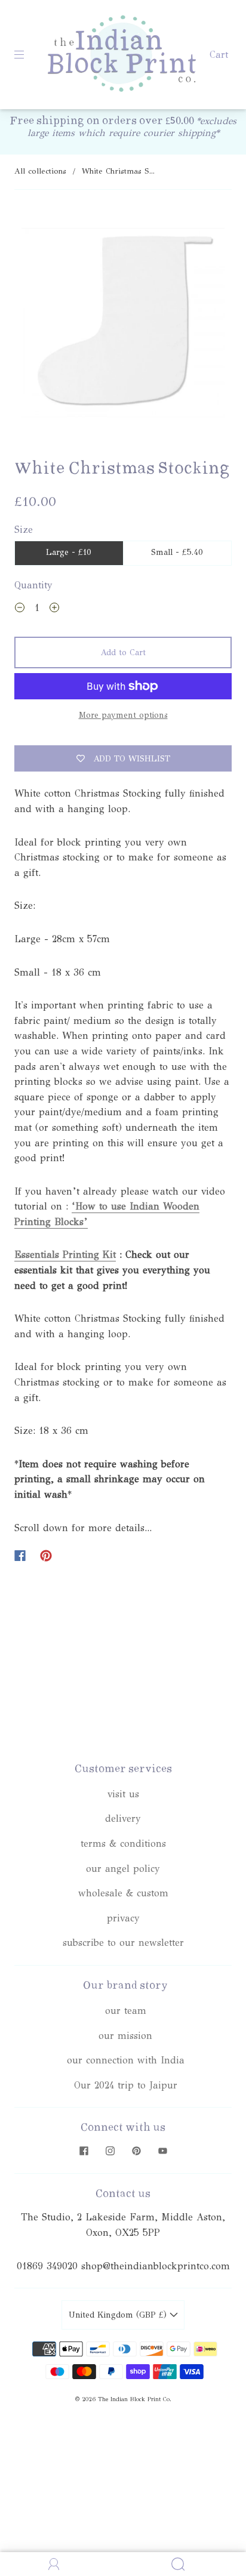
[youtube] (162, 2151)
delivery (123, 1818)
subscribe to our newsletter (123, 1943)
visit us (123, 1794)
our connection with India (126, 2060)
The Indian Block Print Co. (135, 2399)
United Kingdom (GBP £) (119, 2315)
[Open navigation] (27, 55)
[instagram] (110, 2151)
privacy (123, 1918)
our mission (125, 2036)
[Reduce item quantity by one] (20, 609)
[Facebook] (20, 1556)
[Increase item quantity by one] (54, 609)
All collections (40, 171)
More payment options (123, 715)
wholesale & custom (123, 1893)
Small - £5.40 (177, 552)
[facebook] (84, 2151)
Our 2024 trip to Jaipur (126, 2085)
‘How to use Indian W (122, 1206)
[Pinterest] (46, 1556)
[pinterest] (136, 2151)
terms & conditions (123, 1844)
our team (126, 2011)
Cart (219, 55)
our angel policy (123, 1869)
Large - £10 (69, 552)
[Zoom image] (123, 325)
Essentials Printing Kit (65, 1255)
